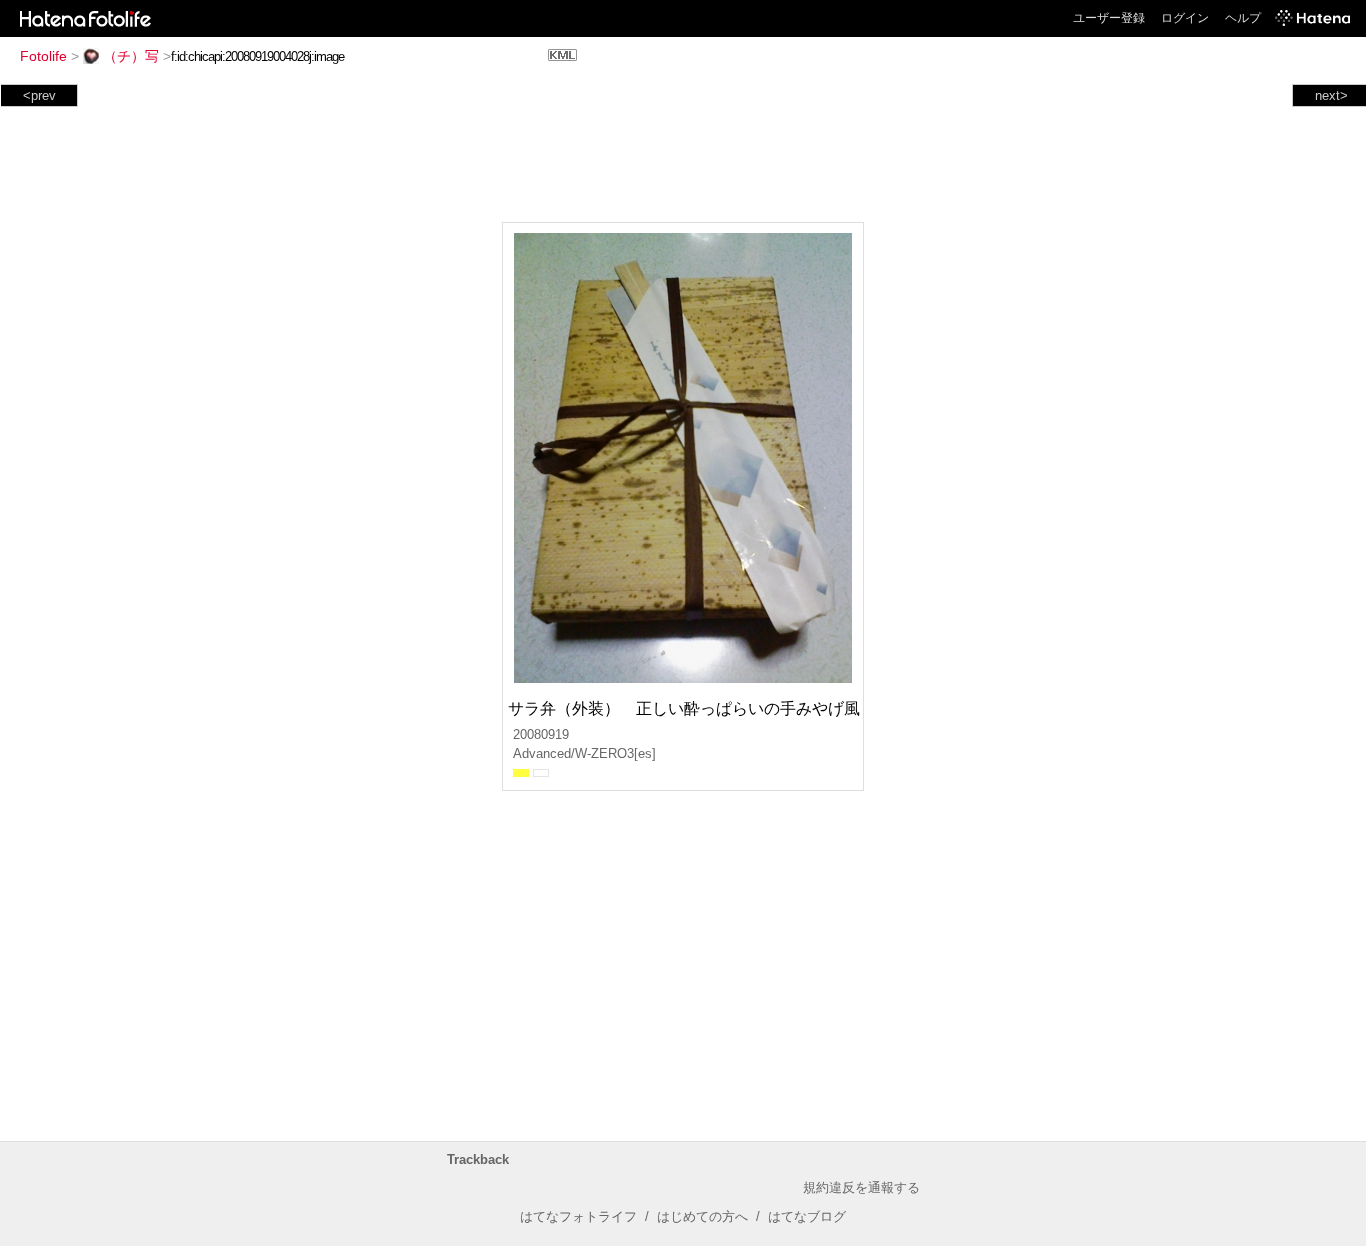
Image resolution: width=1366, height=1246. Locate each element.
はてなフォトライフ (578, 1216)
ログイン (1185, 18)
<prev (39, 95)
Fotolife (43, 56)
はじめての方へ (702, 1216)
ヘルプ (1243, 18)
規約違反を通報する (861, 1187)
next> (1331, 95)
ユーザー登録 (1109, 18)
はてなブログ (807, 1216)
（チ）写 (131, 56)
